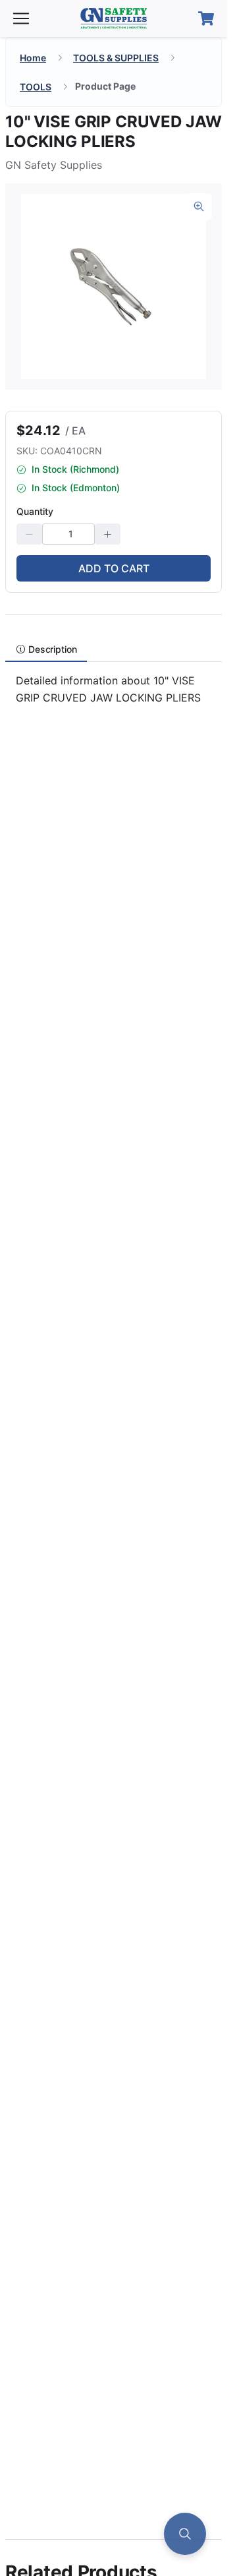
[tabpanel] (114, 695)
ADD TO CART (114, 568)
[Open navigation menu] (21, 18)
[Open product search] (185, 2534)
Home (33, 58)
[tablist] (114, 649)
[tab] (46, 649)
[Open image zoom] (199, 206)
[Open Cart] (206, 18)
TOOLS (36, 87)
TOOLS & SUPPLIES (116, 58)
